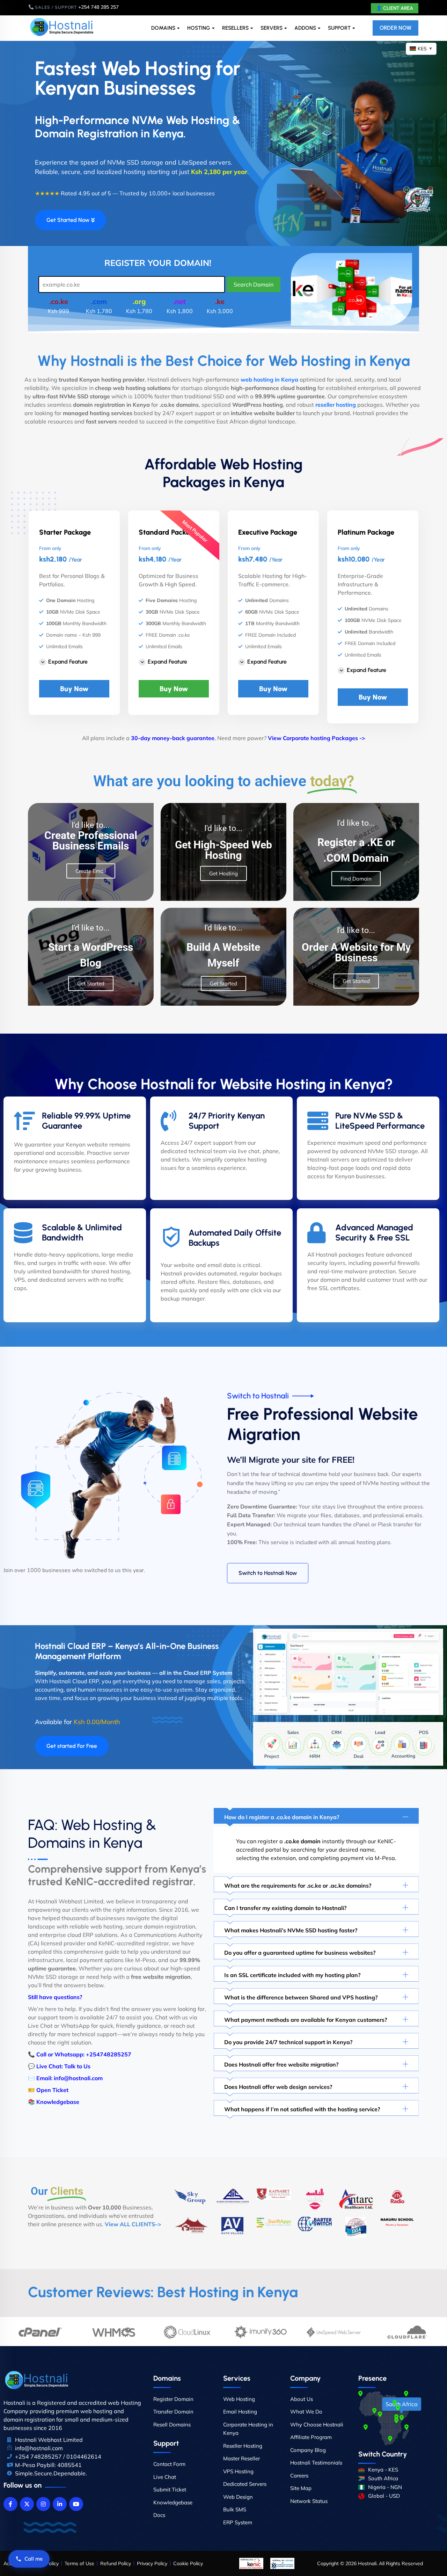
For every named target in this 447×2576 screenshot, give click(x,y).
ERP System (238, 2522)
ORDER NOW (395, 28)
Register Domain (173, 2399)
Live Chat (165, 2477)
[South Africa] (402, 2418)
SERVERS (272, 28)
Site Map (301, 2488)
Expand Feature (68, 662)
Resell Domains (172, 2425)
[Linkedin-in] (60, 2504)
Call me (34, 2559)
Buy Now (74, 689)
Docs (159, 2515)
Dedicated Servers (245, 2484)
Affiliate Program (311, 2437)
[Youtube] (76, 2504)
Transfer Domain (173, 2412)
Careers (299, 2476)
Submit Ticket (170, 2490)
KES (425, 49)
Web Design (238, 2497)
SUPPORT (339, 28)
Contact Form (169, 2464)
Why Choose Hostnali (317, 2425)
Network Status (309, 2501)
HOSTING (199, 28)
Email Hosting (240, 2412)
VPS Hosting (238, 2471)
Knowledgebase (58, 2102)
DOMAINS (163, 28)
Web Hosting (239, 2399)
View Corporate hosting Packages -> (317, 738)
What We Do (306, 2412)
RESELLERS (235, 28)
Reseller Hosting (243, 2446)
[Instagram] (43, 2504)
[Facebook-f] (10, 2504)
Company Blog (308, 2450)
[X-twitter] (27, 2504)
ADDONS (305, 28)
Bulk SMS (235, 2509)
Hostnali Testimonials (316, 2463)
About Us (302, 2399)
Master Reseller (241, 2458)
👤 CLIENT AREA (395, 8)
